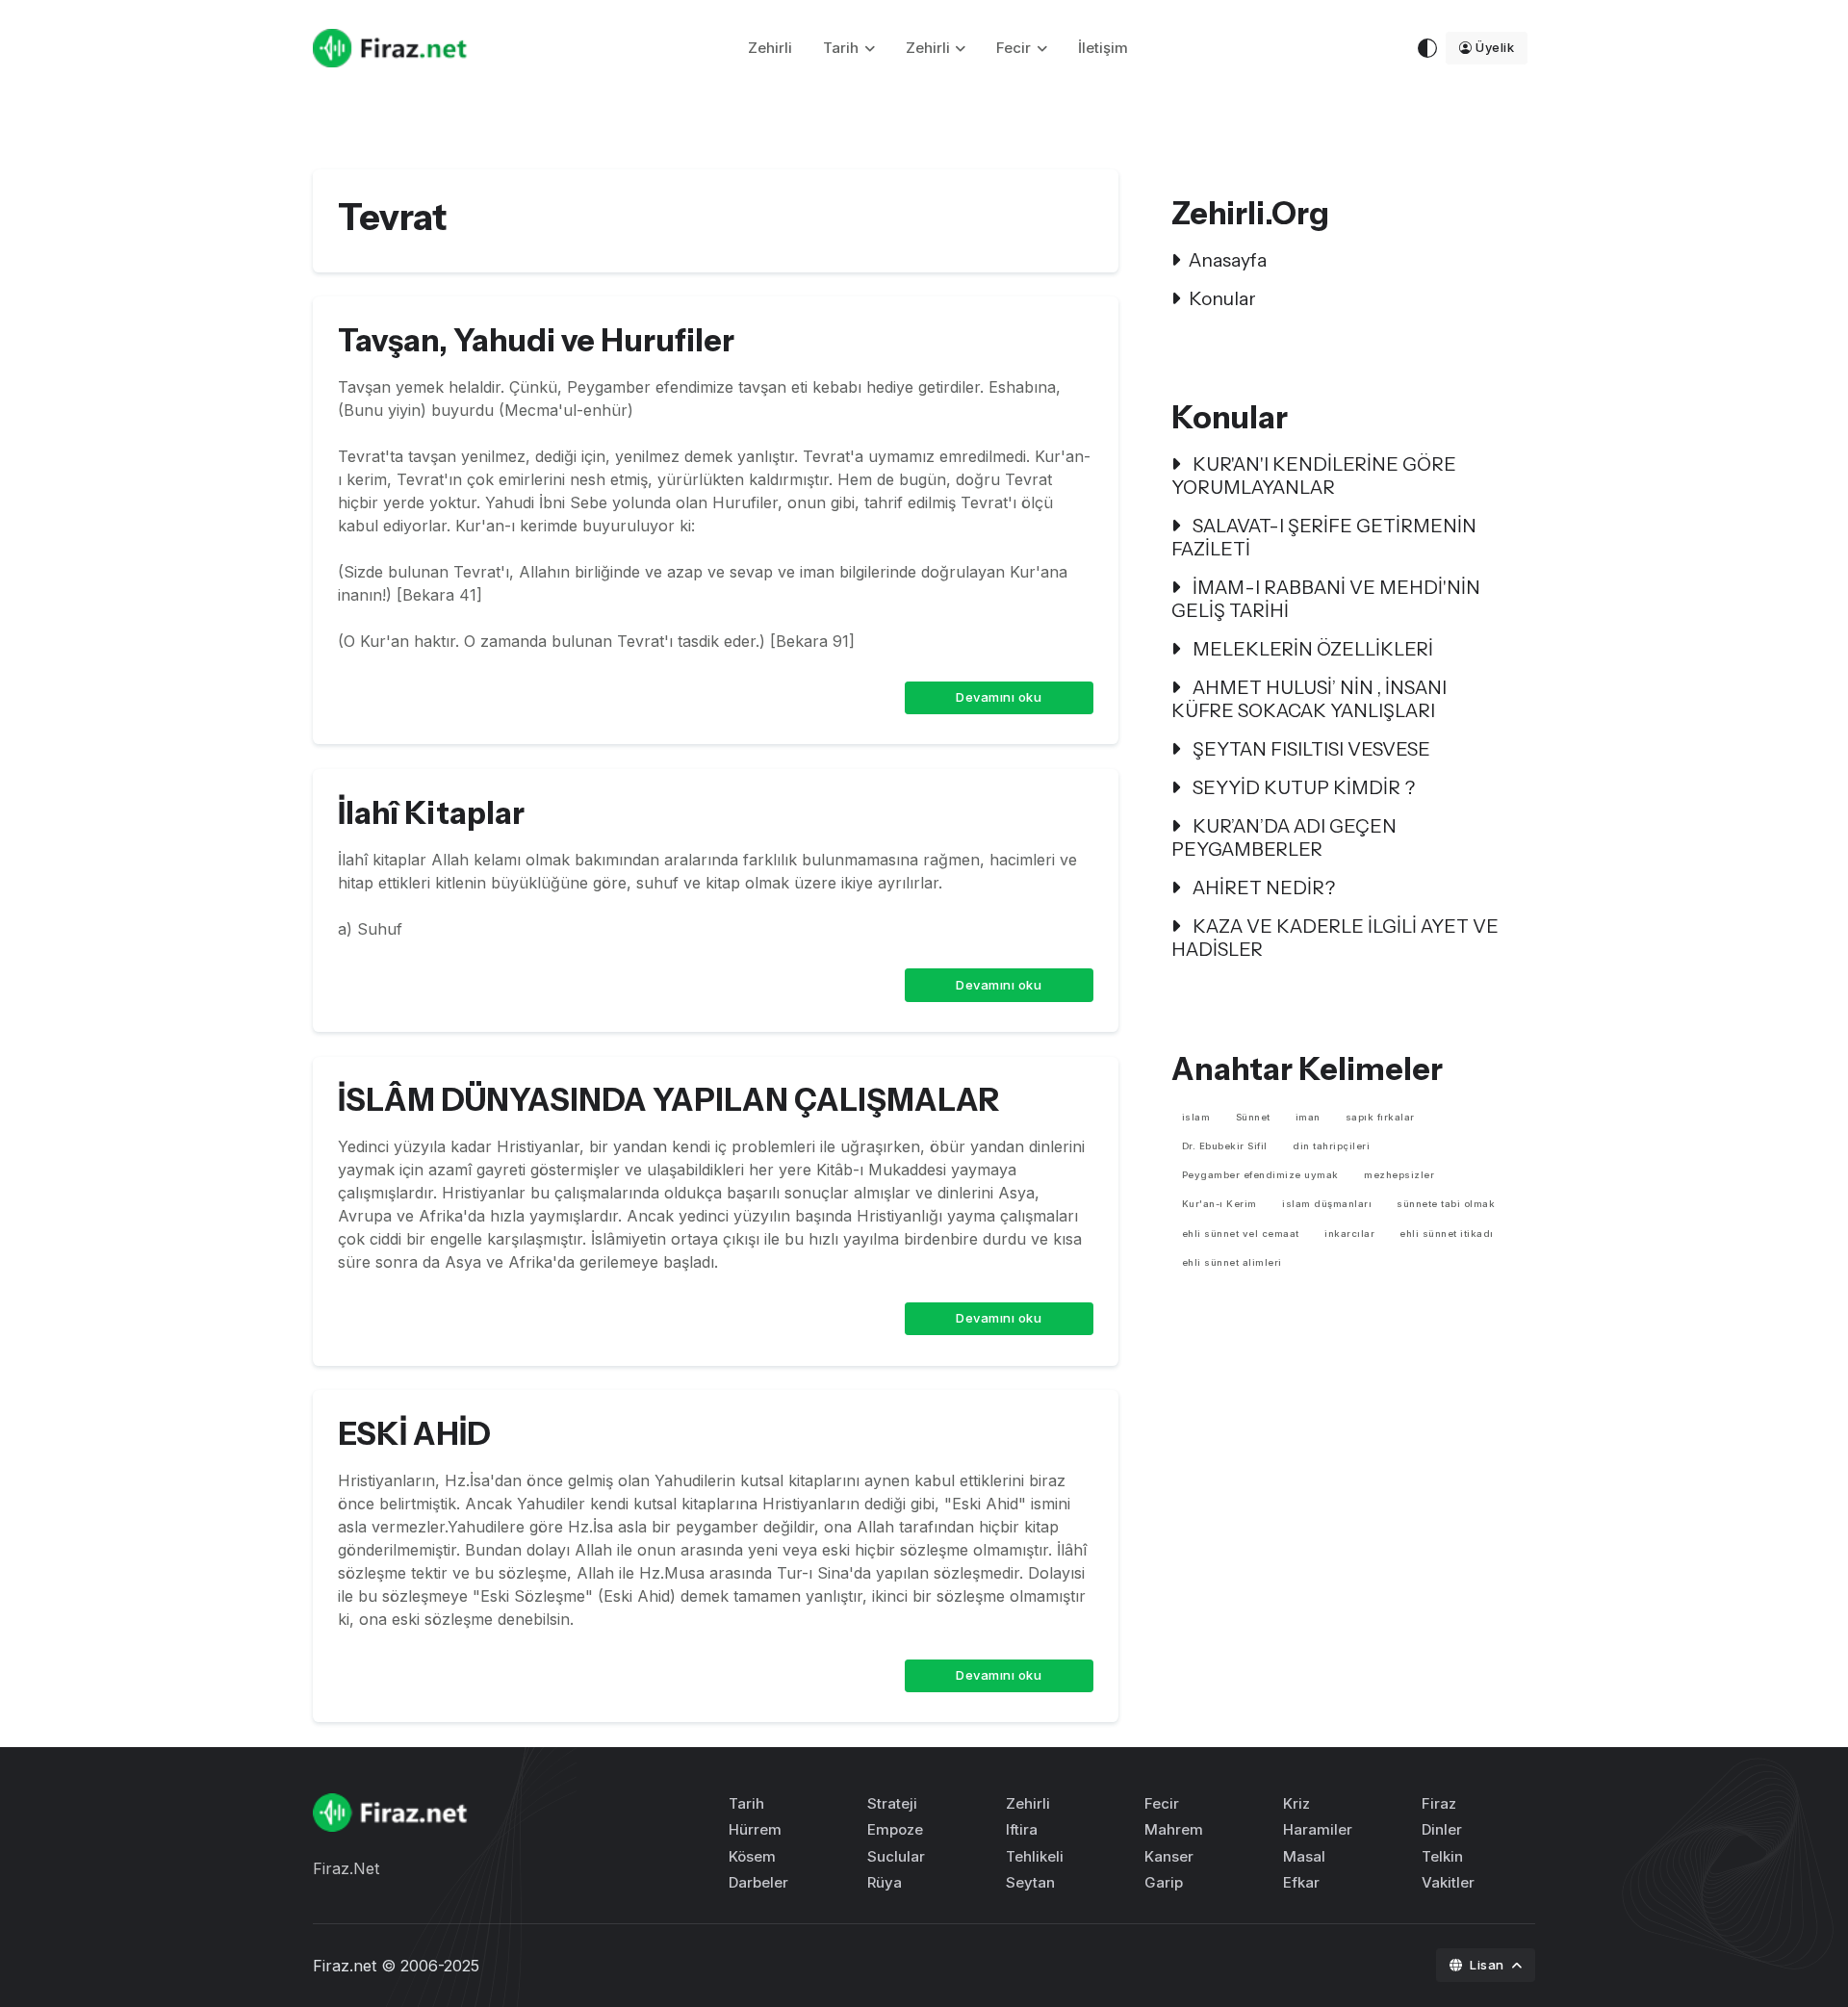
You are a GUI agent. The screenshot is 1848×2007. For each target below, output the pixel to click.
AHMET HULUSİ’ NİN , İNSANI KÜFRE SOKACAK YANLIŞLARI (1309, 699)
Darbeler (758, 1882)
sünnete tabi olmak (1446, 1204)
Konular (1222, 298)
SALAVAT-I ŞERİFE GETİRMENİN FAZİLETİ (1324, 537)
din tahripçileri (1331, 1146)
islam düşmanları (1327, 1204)
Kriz (1296, 1803)
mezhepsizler (1399, 1175)
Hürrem (755, 1829)
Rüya (885, 1882)
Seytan (1030, 1882)
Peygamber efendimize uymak (1260, 1175)
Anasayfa (1228, 260)
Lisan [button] (1489, 1965)
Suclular (896, 1856)
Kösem (752, 1856)
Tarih (841, 48)
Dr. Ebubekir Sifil (1225, 1146)
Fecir (1014, 48)
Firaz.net (345, 1966)
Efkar (1301, 1882)
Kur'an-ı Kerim (1219, 1204)
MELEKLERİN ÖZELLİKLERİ (1311, 649)
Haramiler (1318, 1829)
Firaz (1439, 1803)
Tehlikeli (1035, 1856)
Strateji (892, 1803)
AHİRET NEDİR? (1262, 888)
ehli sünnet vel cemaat (1241, 1234)
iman (1308, 1117)
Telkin (1442, 1856)
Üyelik (1495, 47)
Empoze (895, 1829)
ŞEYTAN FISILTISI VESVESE (1309, 749)
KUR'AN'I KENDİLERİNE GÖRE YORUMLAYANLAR (1314, 476)
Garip (1164, 1882)
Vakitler (1448, 1882)
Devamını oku (999, 697)
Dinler (1442, 1829)
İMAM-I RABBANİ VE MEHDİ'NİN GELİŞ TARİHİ (1326, 599)
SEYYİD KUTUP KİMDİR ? (1302, 787)
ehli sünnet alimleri (1232, 1262)
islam (1196, 1117)
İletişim (1103, 48)
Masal (1304, 1856)
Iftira (1022, 1829)
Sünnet (1253, 1117)
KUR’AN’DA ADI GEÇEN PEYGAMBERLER (1284, 837)
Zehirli (770, 48)
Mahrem (1174, 1829)
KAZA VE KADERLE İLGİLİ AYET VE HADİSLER (1335, 938)
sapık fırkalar (1380, 1117)
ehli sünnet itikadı (1447, 1234)
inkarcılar (1349, 1234)
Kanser (1169, 1856)
